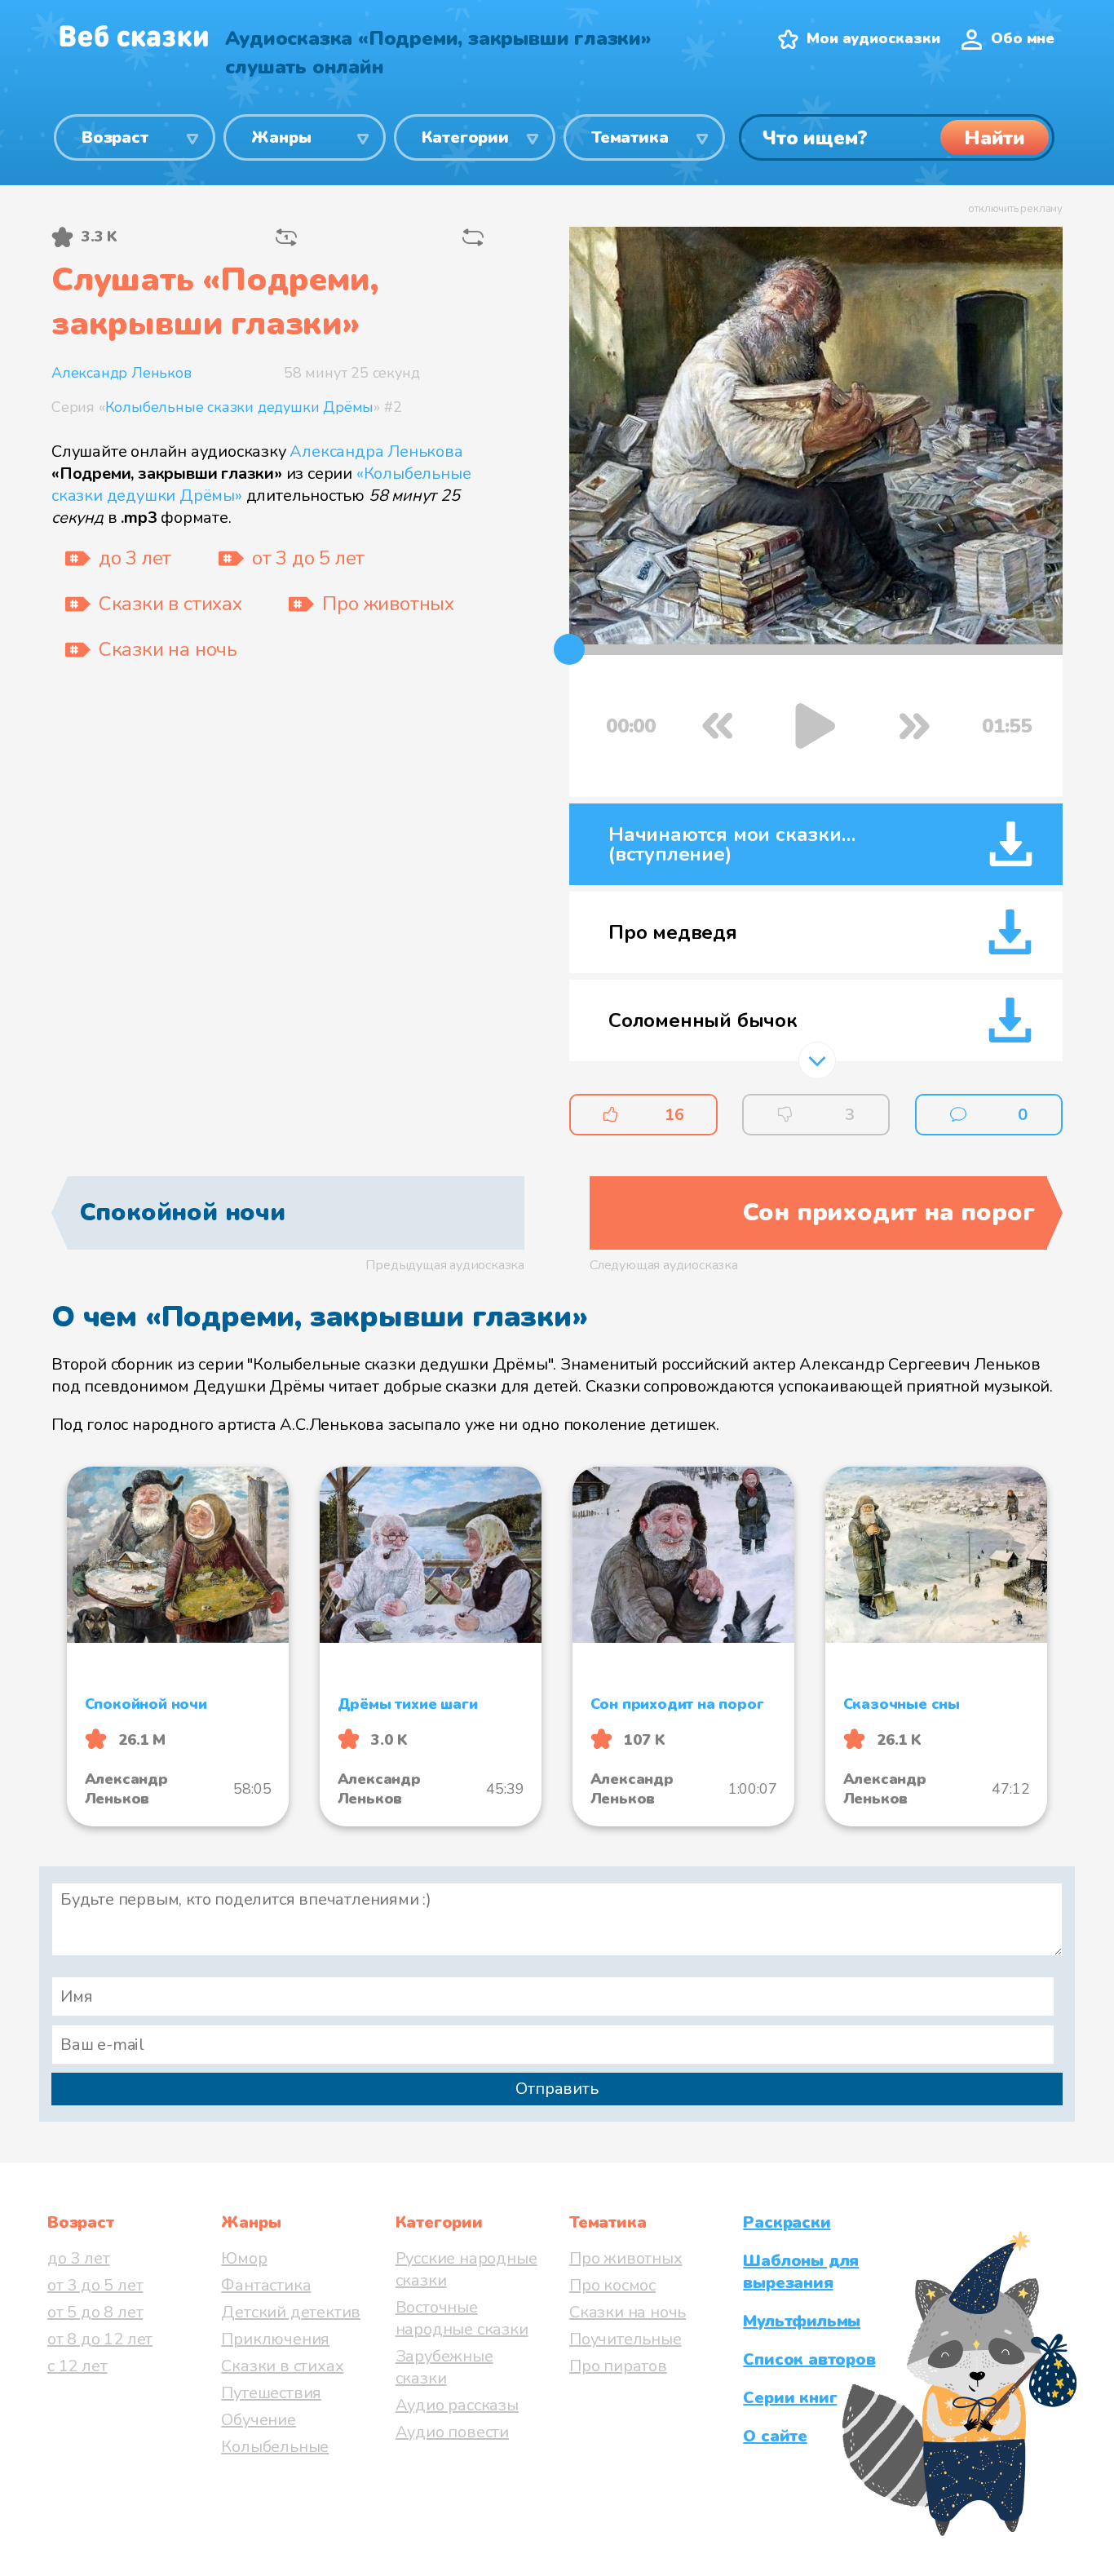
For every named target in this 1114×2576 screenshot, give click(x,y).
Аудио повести (452, 2432)
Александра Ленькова (376, 451)
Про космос (612, 2285)
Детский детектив (291, 2312)
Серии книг (790, 2398)
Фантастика (266, 2285)
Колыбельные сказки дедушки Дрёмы (240, 407)
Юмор (244, 2258)
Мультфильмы (802, 2321)
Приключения (275, 2339)
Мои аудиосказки (873, 38)
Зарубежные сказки (444, 2367)
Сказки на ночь (628, 2312)
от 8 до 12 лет (100, 2339)
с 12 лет (77, 2366)
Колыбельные (275, 2447)
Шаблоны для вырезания (801, 2272)
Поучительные (626, 2339)
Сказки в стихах (282, 2366)
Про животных (626, 2258)
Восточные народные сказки (462, 2318)
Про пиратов (618, 2366)
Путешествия (271, 2393)
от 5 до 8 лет (95, 2312)
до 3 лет (78, 2258)
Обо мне (1023, 38)
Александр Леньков (122, 373)
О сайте (775, 2436)
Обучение (258, 2420)
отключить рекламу (1015, 209)
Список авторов (809, 2359)
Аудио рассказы (457, 2405)
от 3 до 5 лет (95, 2285)
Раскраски (787, 2222)
